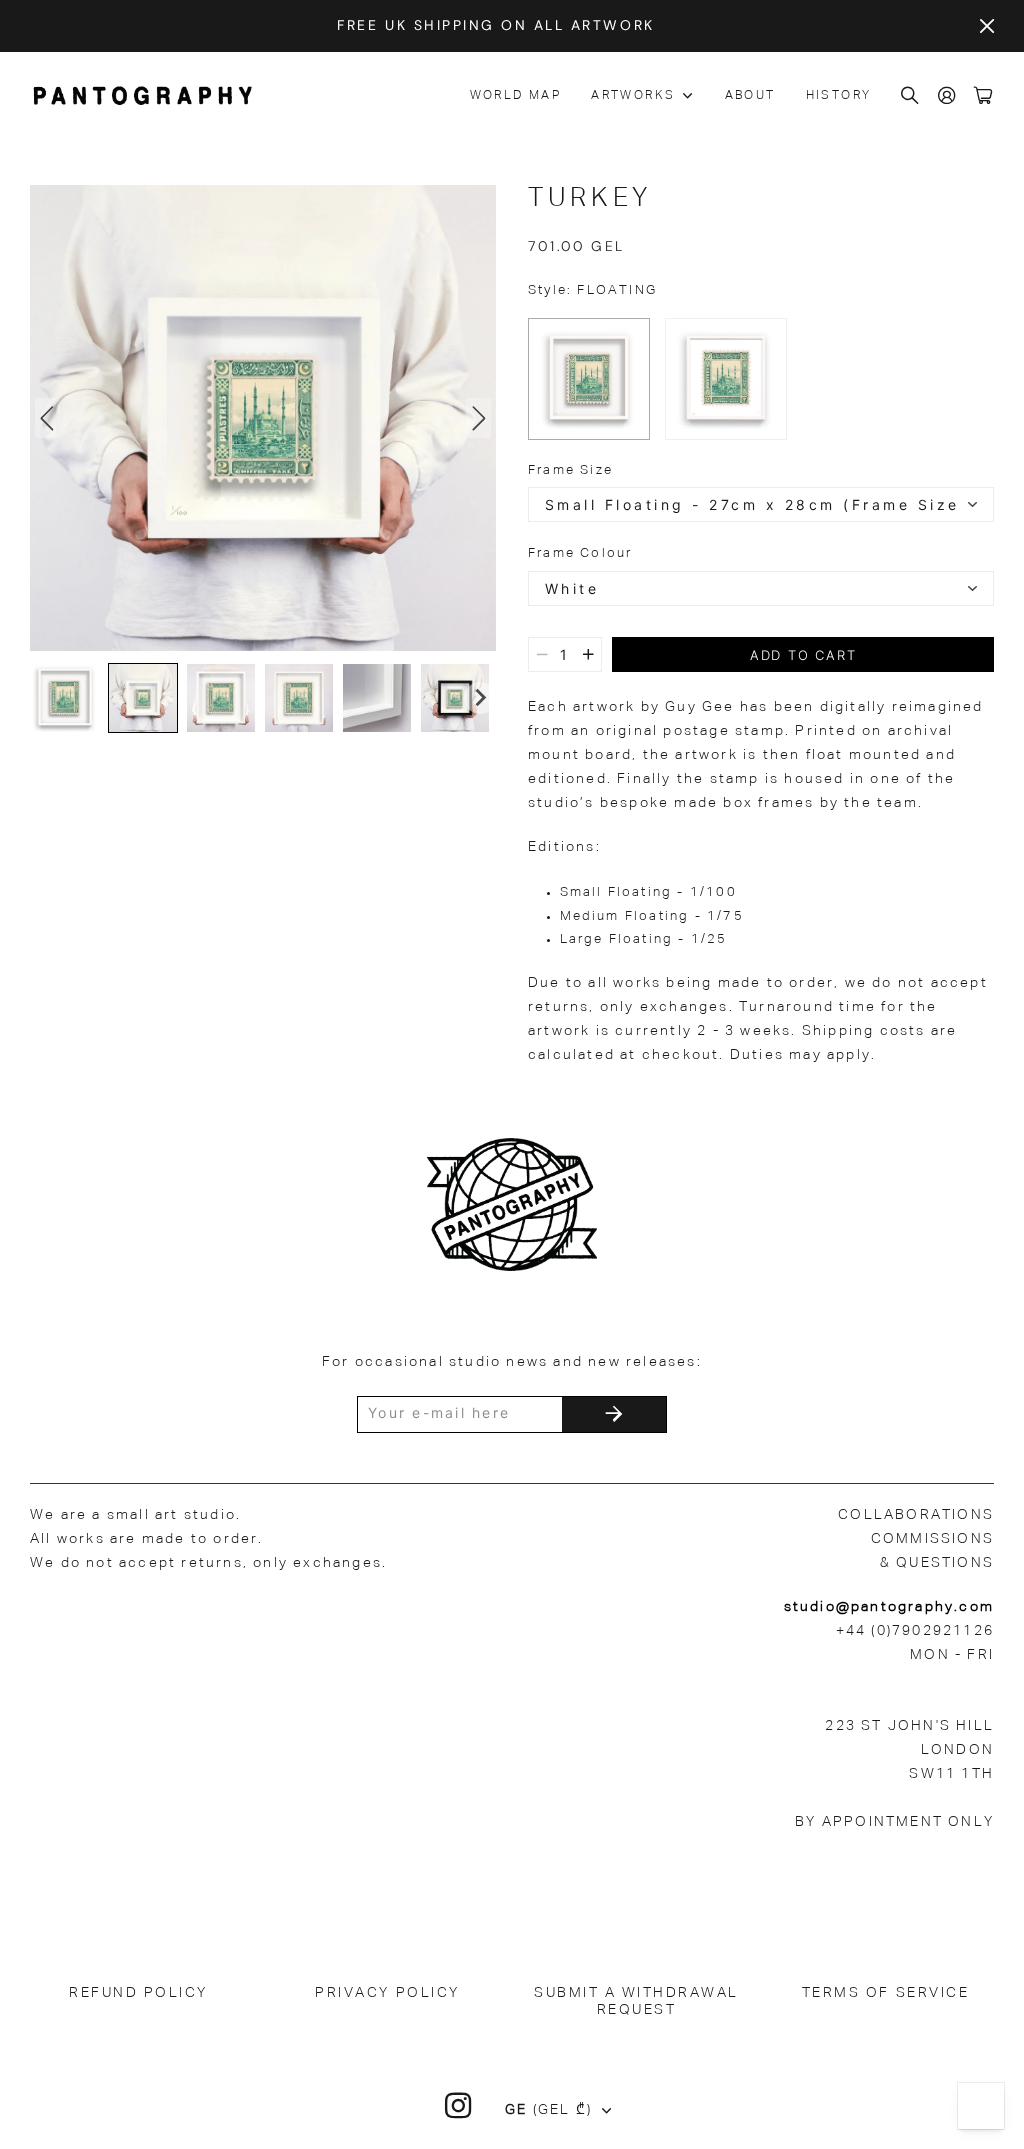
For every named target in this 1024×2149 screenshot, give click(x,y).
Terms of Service (885, 1993)
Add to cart (803, 655)
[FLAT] (726, 379)
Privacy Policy (387, 1993)
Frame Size (570, 470)
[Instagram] (459, 2106)
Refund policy (138, 1993)
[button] (65, 698)
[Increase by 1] (588, 654)
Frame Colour (580, 553)
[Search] (911, 96)
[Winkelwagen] (984, 96)
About (750, 96)
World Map (516, 96)
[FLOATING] (589, 379)
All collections (695, 96)
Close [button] (987, 26)
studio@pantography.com (889, 1607)
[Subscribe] (614, 1414)
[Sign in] (948, 96)
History (839, 96)
